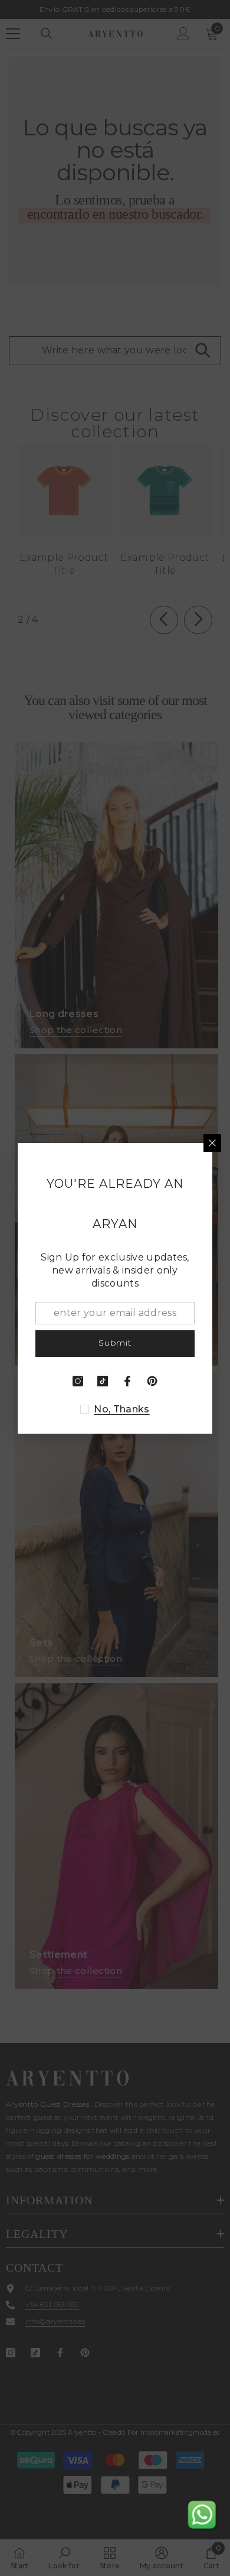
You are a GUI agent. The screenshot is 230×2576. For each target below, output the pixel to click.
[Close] (212, 1143)
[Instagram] (78, 1381)
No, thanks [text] (121, 1409)
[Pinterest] (152, 1381)
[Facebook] (127, 1381)
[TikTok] (103, 1381)
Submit (115, 1343)
